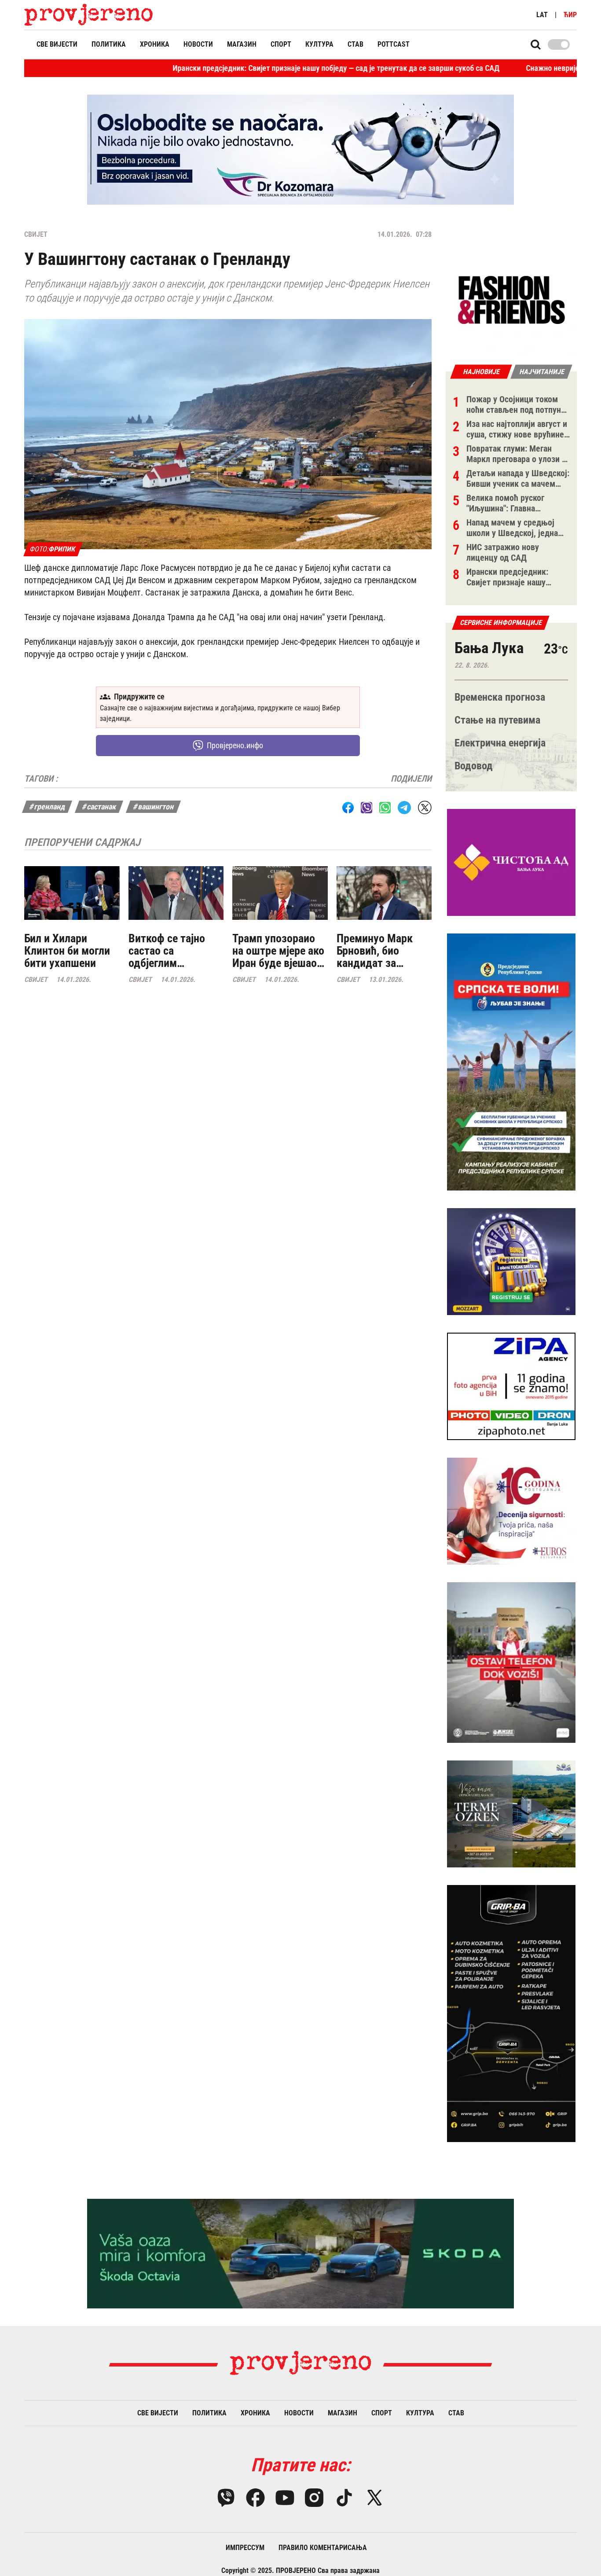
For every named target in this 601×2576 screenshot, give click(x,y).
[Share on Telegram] (404, 807)
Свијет (36, 234)
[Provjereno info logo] (89, 15)
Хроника (155, 44)
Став (355, 44)
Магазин (242, 44)
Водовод (474, 766)
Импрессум (245, 2548)
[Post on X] (425, 807)
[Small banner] (511, 300)
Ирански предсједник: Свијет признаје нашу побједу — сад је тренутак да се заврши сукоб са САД (255, 68)
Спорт (281, 44)
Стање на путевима (497, 720)
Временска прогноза (500, 697)
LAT (542, 15)
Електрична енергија (500, 743)
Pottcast (394, 44)
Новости (198, 44)
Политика (109, 44)
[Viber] (226, 2498)
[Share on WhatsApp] (385, 808)
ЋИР (570, 15)
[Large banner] (300, 150)
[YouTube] (285, 2498)
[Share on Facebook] (348, 808)
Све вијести (57, 44)
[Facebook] (255, 2498)
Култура (319, 44)
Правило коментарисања (323, 2548)
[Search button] (536, 44)
